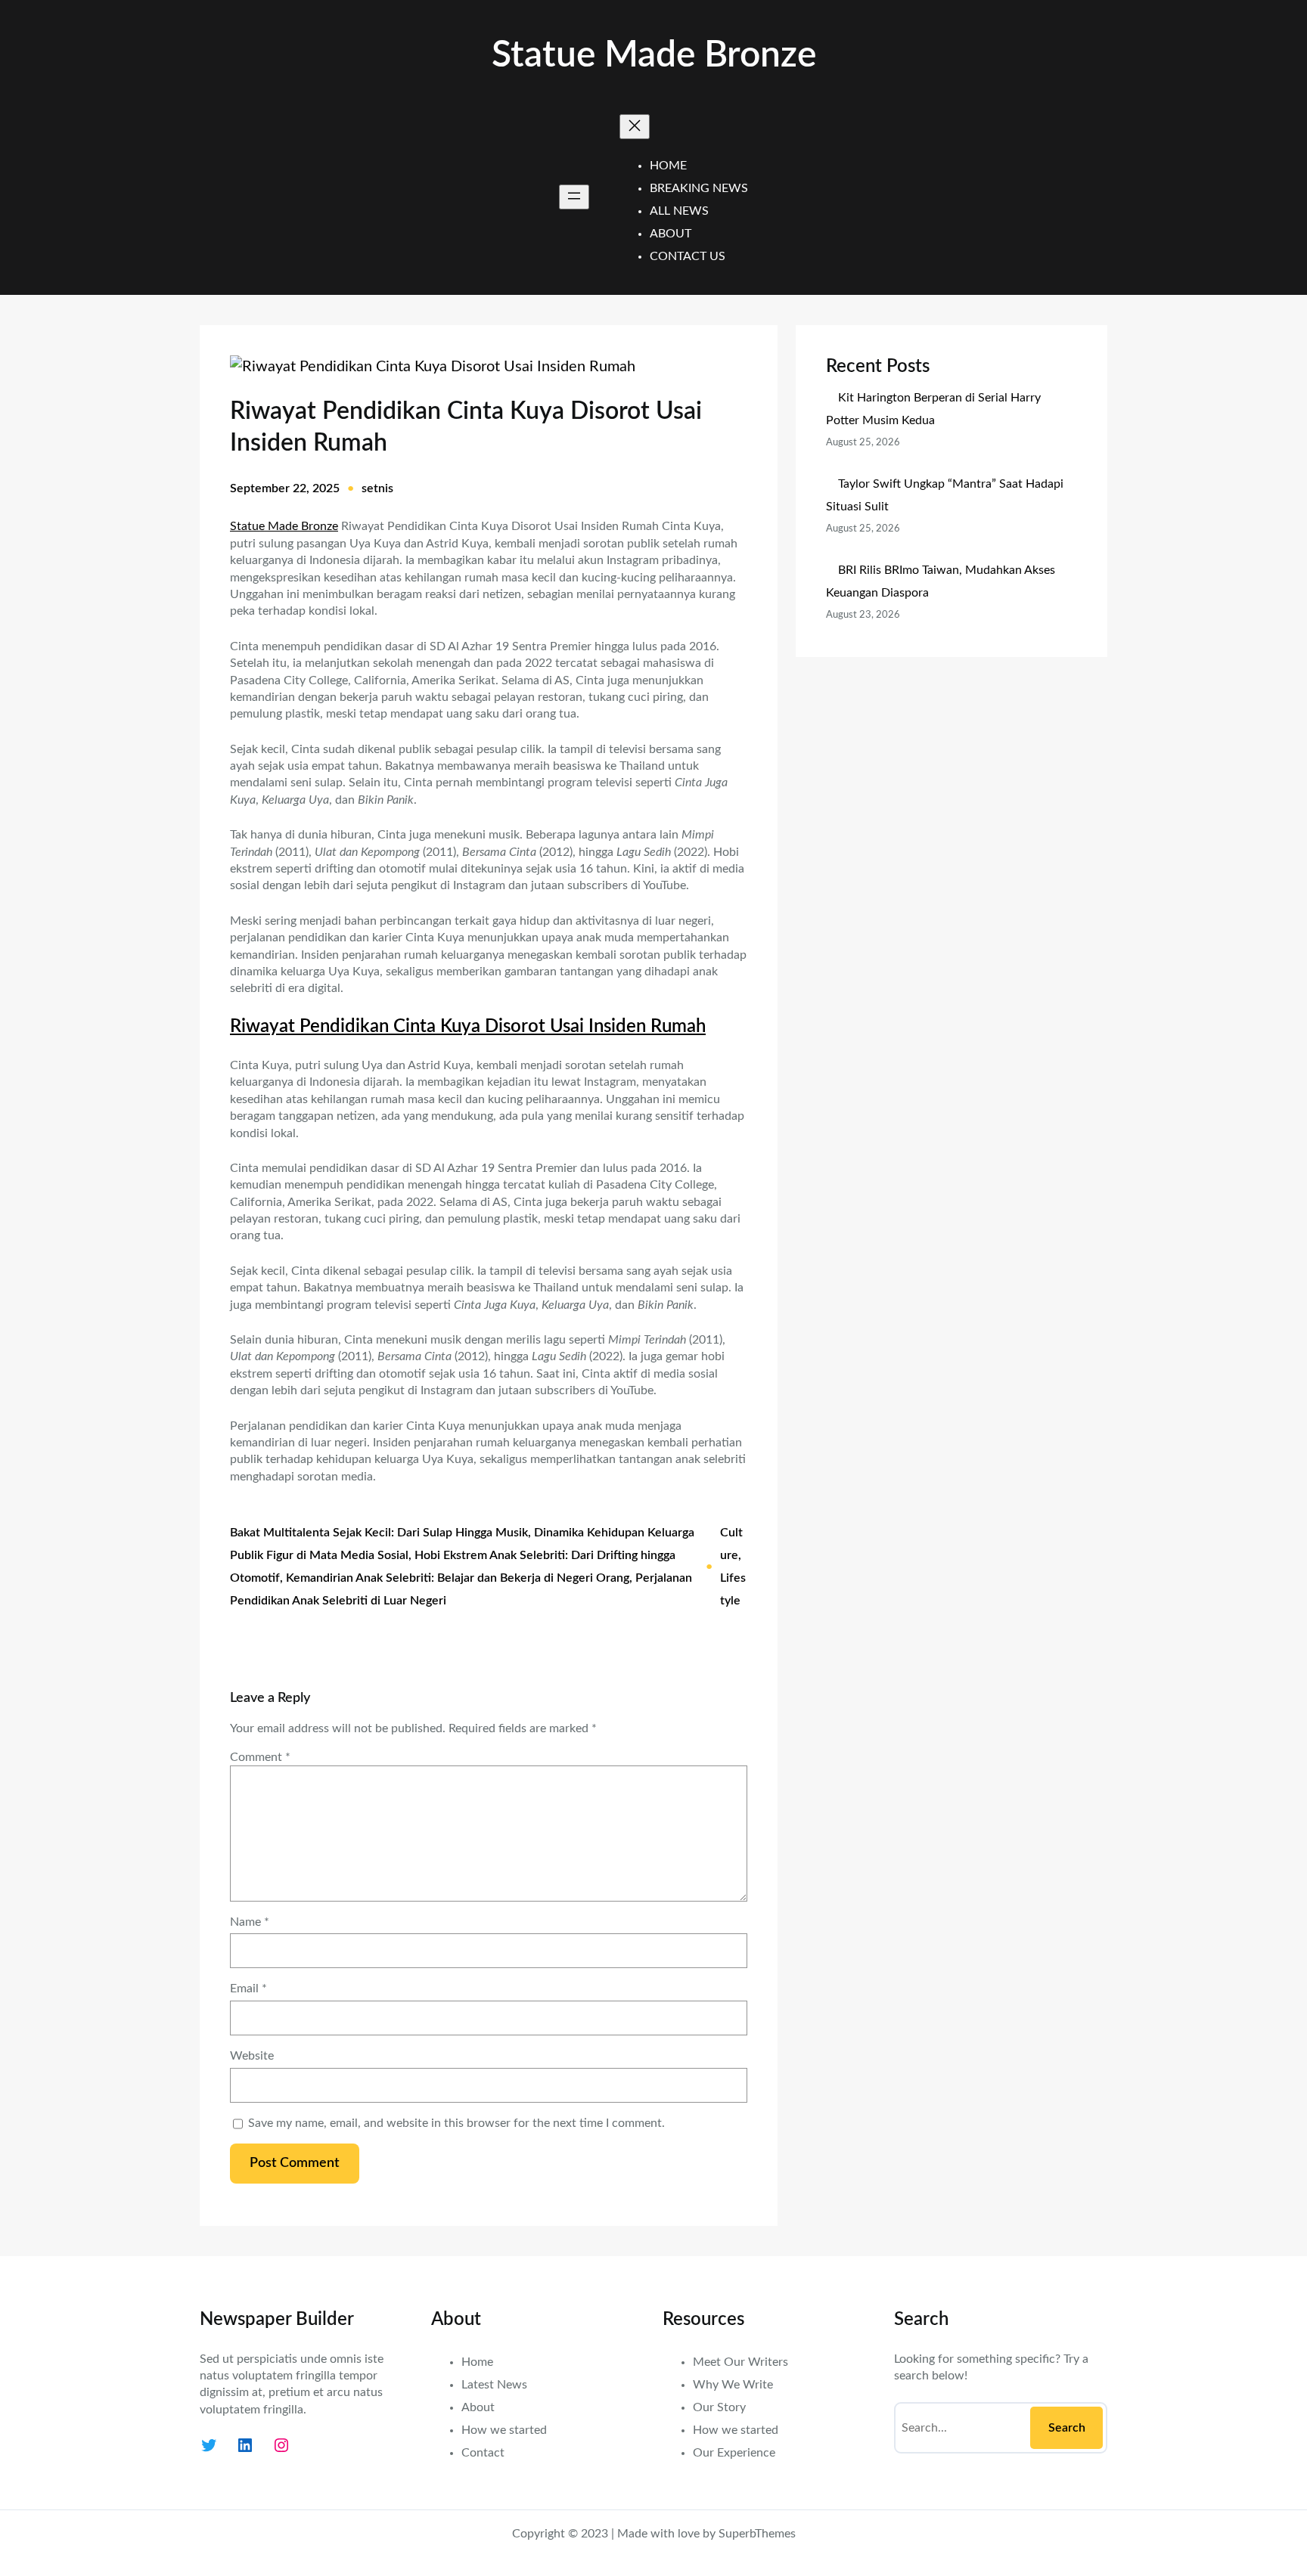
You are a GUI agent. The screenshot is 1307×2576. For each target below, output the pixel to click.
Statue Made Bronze (654, 55)
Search (1067, 2428)
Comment (260, 1757)
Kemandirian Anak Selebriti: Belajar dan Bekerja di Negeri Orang (458, 1578)
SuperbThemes (757, 2534)
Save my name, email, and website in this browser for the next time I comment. (456, 2123)
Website (252, 2056)
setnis (377, 488)
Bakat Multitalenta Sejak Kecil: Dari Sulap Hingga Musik (379, 1533)
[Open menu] (574, 197)
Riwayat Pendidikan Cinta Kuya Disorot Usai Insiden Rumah (468, 1027)
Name (250, 1922)
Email (248, 1989)
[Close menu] (635, 127)
